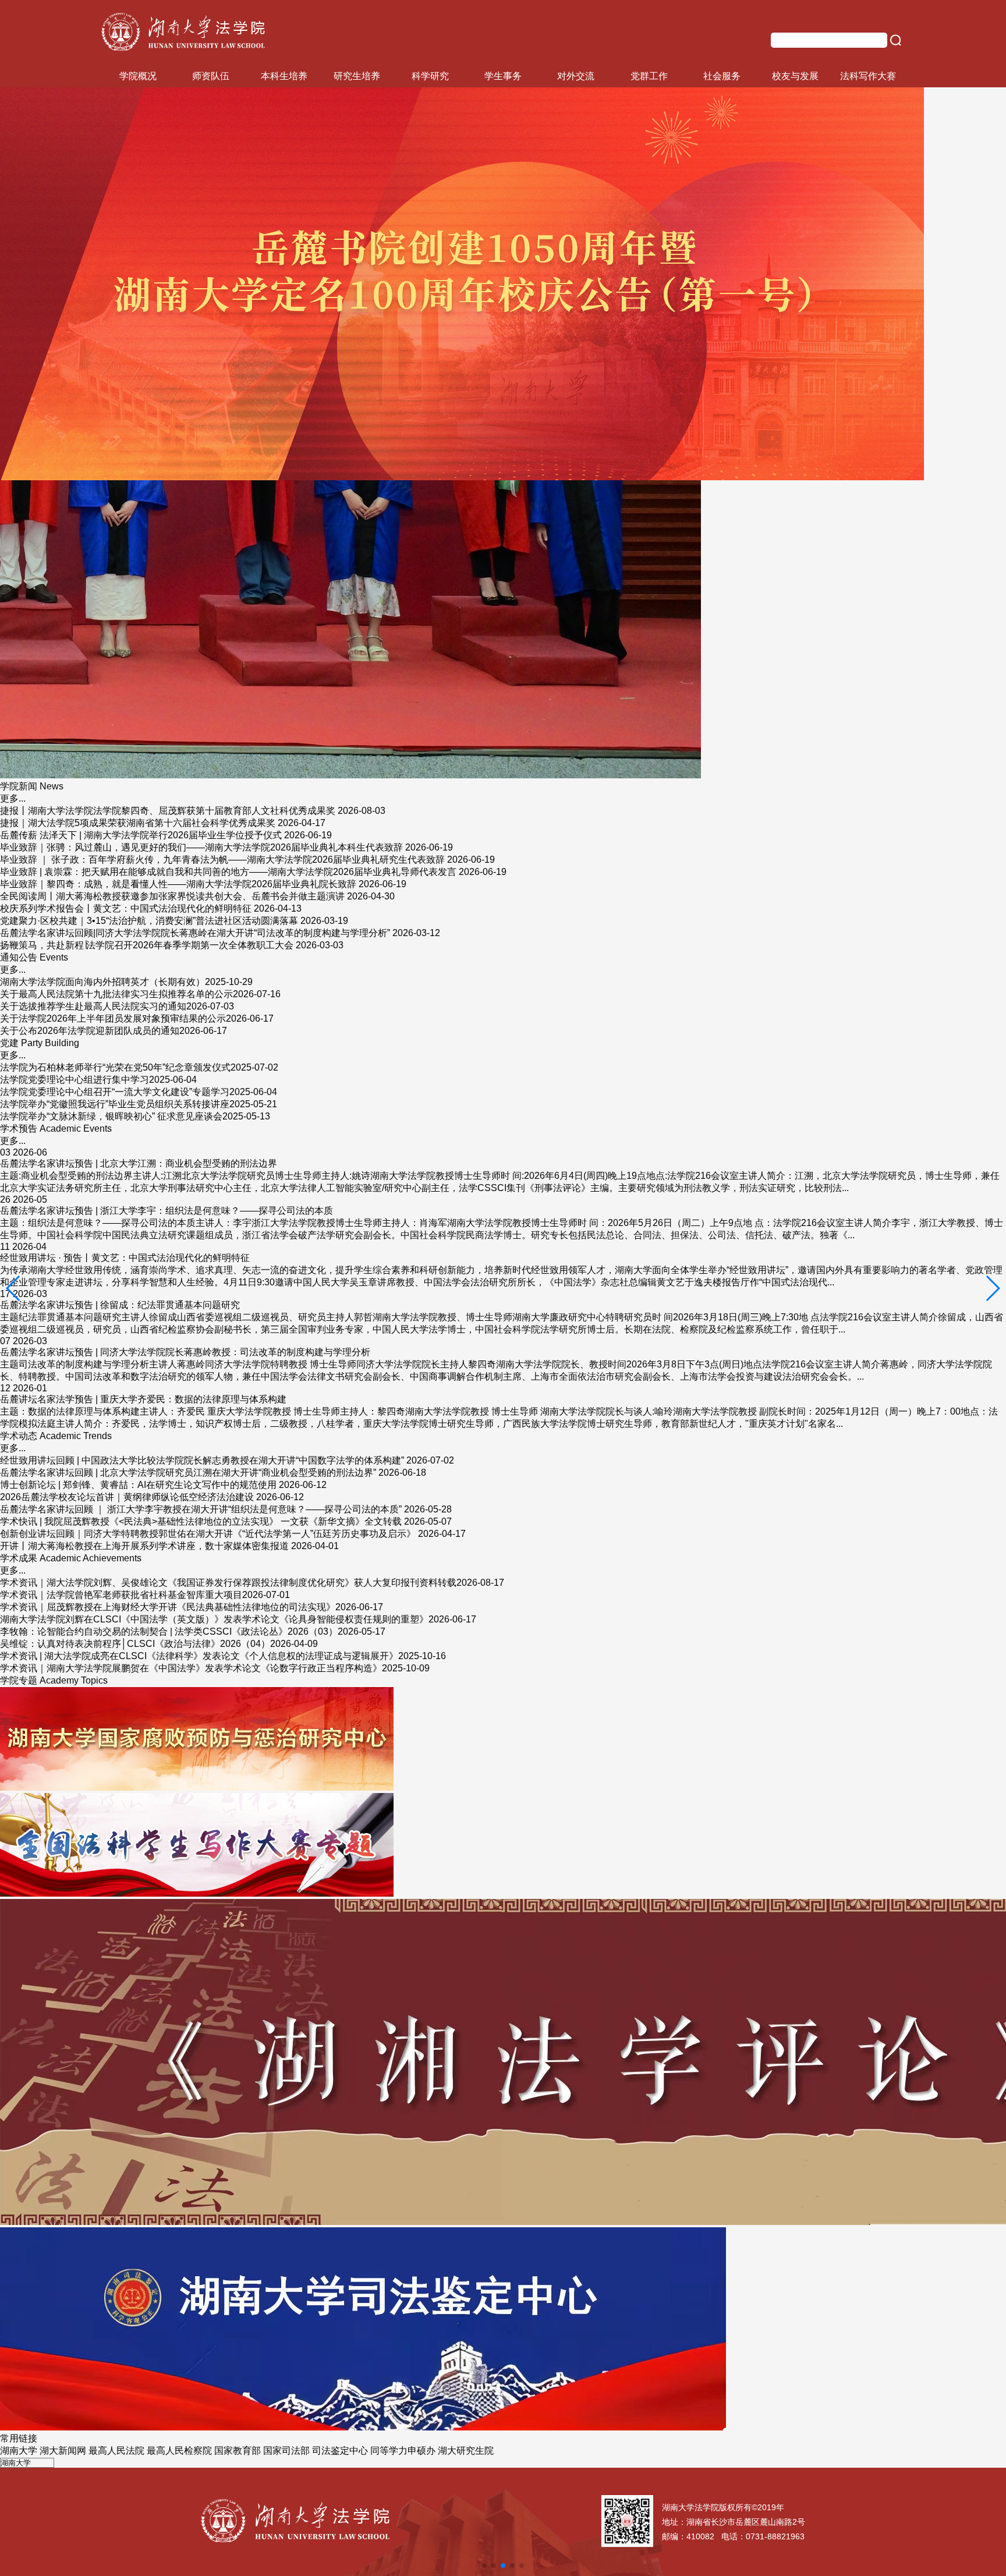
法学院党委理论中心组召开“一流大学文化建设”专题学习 (115, 1092)
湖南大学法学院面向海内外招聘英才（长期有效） (102, 982)
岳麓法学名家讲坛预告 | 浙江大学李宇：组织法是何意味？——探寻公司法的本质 (167, 1211)
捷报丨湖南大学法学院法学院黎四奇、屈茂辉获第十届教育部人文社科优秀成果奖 (168, 811)
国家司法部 (286, 2451)
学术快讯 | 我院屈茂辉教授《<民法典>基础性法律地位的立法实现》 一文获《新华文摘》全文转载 (201, 1521)
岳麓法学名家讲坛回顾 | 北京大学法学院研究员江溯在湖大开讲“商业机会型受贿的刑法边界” (188, 1473)
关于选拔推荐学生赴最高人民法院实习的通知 (93, 1006)
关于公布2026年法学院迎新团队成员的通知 (90, 1031)
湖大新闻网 (63, 2451)
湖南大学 (19, 2451)
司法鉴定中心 (340, 2451)
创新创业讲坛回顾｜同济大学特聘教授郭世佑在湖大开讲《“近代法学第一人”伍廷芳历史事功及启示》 (208, 1534)
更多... (13, 798)
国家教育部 (238, 2451)
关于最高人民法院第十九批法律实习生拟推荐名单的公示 (116, 994)
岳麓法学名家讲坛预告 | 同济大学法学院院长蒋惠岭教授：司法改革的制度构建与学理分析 (185, 1352)
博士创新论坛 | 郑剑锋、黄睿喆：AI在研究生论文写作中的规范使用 (138, 1485)
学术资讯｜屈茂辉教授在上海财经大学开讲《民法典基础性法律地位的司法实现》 (168, 1607)
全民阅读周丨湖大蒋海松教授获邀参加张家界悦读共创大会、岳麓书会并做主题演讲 (172, 896)
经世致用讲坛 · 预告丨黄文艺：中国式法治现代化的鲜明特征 (125, 1258)
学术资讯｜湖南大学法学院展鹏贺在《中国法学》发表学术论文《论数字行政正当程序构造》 (191, 1668)
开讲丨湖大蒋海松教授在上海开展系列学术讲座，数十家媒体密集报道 (144, 1546)
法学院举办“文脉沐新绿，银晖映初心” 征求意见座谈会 (111, 1116)
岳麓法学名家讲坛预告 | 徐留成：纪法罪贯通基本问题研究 (120, 1305)
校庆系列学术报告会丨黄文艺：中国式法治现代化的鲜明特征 (126, 908)
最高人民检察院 (179, 2451)
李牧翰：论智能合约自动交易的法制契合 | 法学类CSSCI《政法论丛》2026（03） (169, 1631)
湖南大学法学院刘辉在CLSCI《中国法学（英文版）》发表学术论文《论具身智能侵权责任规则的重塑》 (214, 1619)
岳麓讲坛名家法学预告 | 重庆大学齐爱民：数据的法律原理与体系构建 (143, 1399)
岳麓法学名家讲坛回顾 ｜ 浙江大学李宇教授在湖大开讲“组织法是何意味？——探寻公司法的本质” (201, 1509)
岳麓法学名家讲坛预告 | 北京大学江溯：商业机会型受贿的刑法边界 (139, 1163)
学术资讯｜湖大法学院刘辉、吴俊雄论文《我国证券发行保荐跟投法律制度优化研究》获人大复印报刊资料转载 (228, 1583)
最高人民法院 (116, 2451)
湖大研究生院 (466, 2451)
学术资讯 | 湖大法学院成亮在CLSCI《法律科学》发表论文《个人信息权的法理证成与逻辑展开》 (199, 1656)
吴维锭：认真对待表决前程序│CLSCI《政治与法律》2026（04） (135, 1644)
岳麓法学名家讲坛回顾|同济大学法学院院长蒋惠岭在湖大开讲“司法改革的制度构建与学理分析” (195, 933)
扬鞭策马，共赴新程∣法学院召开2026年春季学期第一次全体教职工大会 (147, 945)
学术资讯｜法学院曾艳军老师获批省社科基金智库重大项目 (121, 1595)
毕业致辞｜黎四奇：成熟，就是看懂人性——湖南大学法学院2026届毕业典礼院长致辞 (178, 884)
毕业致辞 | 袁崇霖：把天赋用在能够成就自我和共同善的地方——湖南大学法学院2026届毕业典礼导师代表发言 (228, 872)
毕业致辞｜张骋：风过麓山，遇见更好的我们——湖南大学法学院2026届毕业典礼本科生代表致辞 (201, 847)
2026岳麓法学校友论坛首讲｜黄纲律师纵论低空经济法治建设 (127, 1497)
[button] (14, 1288)
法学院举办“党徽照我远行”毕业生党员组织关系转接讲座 (115, 1104)
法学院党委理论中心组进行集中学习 (75, 1080)
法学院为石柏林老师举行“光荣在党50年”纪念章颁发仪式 (115, 1067)
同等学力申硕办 (403, 2451)
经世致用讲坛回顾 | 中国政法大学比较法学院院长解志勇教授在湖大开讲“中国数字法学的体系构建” (202, 1460)
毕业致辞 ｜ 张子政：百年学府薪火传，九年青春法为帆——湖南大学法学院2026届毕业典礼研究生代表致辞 (222, 860)
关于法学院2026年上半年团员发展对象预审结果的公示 (113, 1018)
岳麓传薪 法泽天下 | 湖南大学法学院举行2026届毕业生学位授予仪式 (141, 835)
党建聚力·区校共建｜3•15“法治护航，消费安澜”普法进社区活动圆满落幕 (149, 921)
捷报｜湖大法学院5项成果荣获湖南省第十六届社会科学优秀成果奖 (138, 823)
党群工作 (649, 76)
